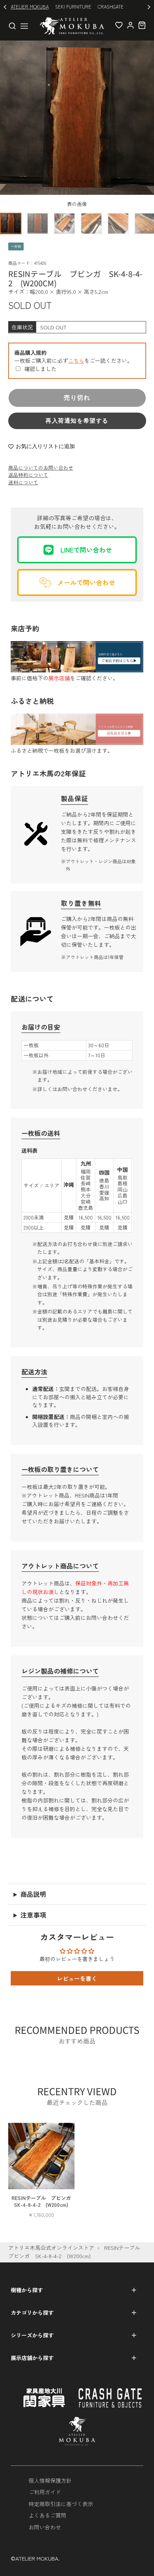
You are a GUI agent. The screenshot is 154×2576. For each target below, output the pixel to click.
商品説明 (33, 1894)
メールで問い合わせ (86, 582)
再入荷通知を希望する (77, 421)
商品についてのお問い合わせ (41, 467)
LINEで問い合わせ (86, 550)
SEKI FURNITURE (73, 7)
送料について (23, 482)
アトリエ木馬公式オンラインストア (51, 2248)
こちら (76, 360)
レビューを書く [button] (77, 1978)
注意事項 (33, 1915)
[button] (63, 181)
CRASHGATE (111, 7)
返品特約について (28, 475)
